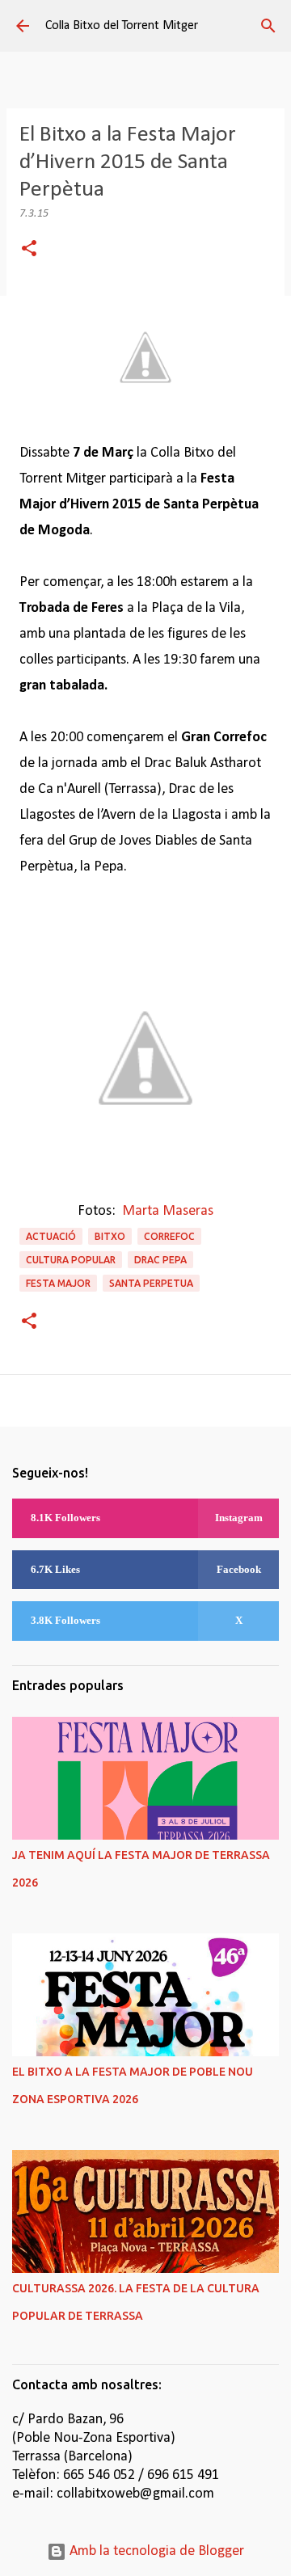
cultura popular (71, 1260)
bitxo (110, 1236)
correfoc (169, 1236)
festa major (58, 1283)
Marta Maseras (168, 1211)
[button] (29, 250)
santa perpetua (151, 1283)
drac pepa (160, 1260)
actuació (51, 1236)
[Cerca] (268, 26)
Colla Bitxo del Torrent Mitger (122, 26)
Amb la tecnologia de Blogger (155, 2551)
